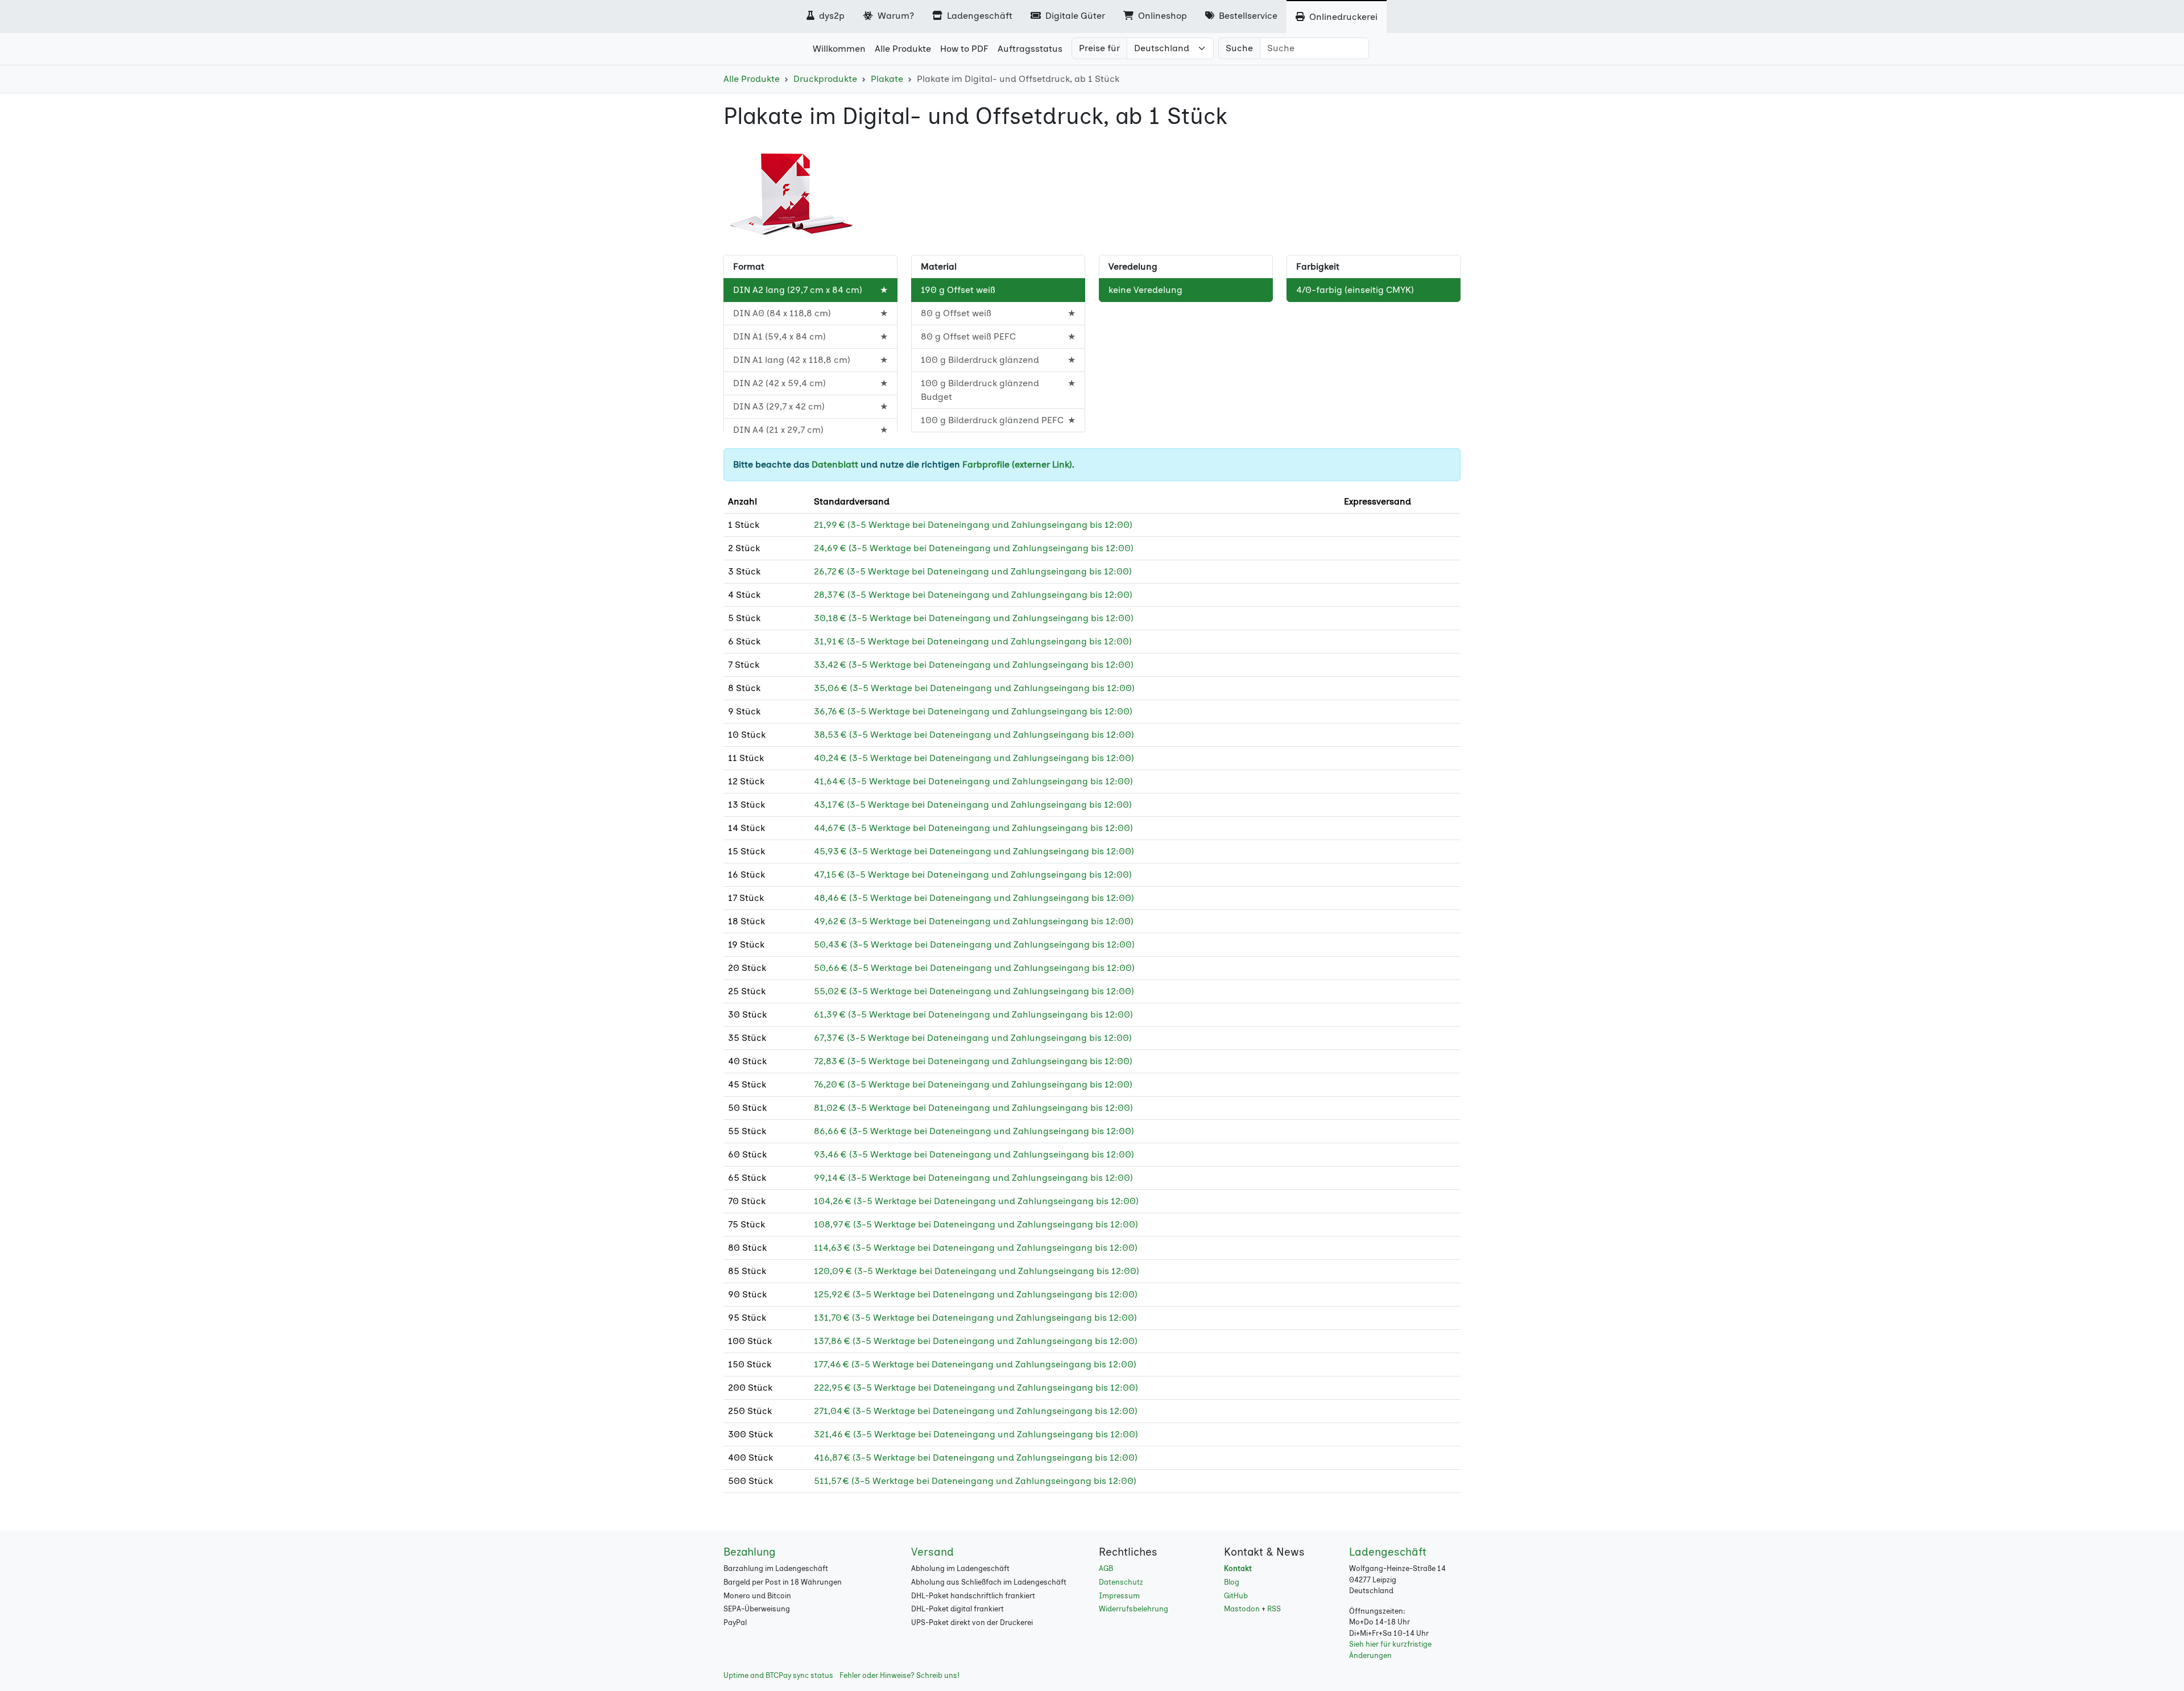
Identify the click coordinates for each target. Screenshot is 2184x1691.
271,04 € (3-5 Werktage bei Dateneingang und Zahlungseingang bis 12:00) (976, 1411)
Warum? (895, 16)
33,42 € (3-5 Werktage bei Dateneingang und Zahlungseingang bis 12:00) (974, 665)
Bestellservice (1247, 16)
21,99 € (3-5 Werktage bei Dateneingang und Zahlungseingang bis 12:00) (973, 525)
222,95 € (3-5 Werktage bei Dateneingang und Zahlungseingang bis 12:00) (976, 1388)
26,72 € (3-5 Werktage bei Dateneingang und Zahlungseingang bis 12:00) (973, 571)
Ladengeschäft (979, 16)
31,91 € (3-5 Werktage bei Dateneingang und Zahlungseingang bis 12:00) (973, 641)
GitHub (1236, 1596)
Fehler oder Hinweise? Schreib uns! (899, 1675)
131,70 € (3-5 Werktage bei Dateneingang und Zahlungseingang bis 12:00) (975, 1318)
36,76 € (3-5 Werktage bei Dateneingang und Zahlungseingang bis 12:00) (973, 711)
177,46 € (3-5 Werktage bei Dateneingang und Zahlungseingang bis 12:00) (975, 1364)
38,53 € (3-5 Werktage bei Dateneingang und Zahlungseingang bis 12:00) (974, 735)
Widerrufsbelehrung (1134, 1609)
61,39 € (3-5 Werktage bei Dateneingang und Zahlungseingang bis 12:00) (973, 1014)
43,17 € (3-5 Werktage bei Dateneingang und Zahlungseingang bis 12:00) (973, 805)
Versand (932, 1552)
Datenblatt (835, 464)
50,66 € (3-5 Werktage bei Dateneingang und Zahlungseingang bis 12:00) (974, 968)
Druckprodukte (825, 79)
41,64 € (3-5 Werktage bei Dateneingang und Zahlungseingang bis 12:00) (973, 781)
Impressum (1119, 1596)
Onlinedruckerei (1342, 17)
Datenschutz (1121, 1582)
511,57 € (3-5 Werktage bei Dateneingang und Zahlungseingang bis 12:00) (975, 1481)
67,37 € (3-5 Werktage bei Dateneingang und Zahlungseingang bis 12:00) (973, 1038)
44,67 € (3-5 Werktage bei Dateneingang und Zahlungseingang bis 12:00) (973, 828)
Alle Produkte (752, 79)
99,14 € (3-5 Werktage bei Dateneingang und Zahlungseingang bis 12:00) (973, 1178)
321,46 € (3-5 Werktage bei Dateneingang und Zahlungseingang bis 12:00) (976, 1434)
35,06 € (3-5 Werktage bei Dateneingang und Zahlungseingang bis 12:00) (974, 688)
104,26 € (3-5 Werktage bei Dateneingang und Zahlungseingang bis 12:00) (976, 1201)
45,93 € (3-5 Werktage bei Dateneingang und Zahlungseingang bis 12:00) (974, 851)
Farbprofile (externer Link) (1017, 464)
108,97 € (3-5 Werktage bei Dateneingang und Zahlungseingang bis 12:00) (976, 1224)
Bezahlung (750, 1552)
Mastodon (1242, 1609)
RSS (1274, 1609)
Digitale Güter (1074, 16)
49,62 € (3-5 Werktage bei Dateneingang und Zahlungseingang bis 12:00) (974, 921)
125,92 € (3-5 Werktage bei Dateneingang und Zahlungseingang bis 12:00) (976, 1294)
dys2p (831, 16)
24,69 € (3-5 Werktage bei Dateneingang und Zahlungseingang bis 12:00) (974, 548)
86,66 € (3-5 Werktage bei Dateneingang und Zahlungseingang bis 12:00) (974, 1131)
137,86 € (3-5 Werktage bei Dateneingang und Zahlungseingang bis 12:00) (976, 1341)
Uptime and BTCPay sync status (778, 1675)
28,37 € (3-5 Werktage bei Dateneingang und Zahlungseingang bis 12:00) (973, 595)
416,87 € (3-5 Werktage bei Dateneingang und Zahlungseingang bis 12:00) (976, 1458)
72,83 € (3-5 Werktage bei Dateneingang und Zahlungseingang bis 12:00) (973, 1061)
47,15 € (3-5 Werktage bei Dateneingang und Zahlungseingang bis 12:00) (973, 875)
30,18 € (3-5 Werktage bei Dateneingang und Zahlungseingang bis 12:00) (974, 618)
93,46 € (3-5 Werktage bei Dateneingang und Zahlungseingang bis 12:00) (974, 1154)
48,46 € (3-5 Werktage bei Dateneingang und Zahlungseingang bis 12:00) (974, 898)
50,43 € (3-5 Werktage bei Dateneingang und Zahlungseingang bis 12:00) (974, 944)
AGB (1106, 1568)
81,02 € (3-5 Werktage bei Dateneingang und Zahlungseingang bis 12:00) (973, 1108)
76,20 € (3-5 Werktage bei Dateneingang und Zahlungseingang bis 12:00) (973, 1084)
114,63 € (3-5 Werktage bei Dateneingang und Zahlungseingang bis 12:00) (976, 1248)
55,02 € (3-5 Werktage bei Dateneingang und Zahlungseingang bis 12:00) (974, 991)
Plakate (887, 79)
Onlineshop (1161, 16)
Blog (1232, 1582)
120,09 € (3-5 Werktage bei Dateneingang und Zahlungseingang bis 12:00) (977, 1271)
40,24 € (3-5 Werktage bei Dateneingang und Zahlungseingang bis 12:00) (974, 758)
